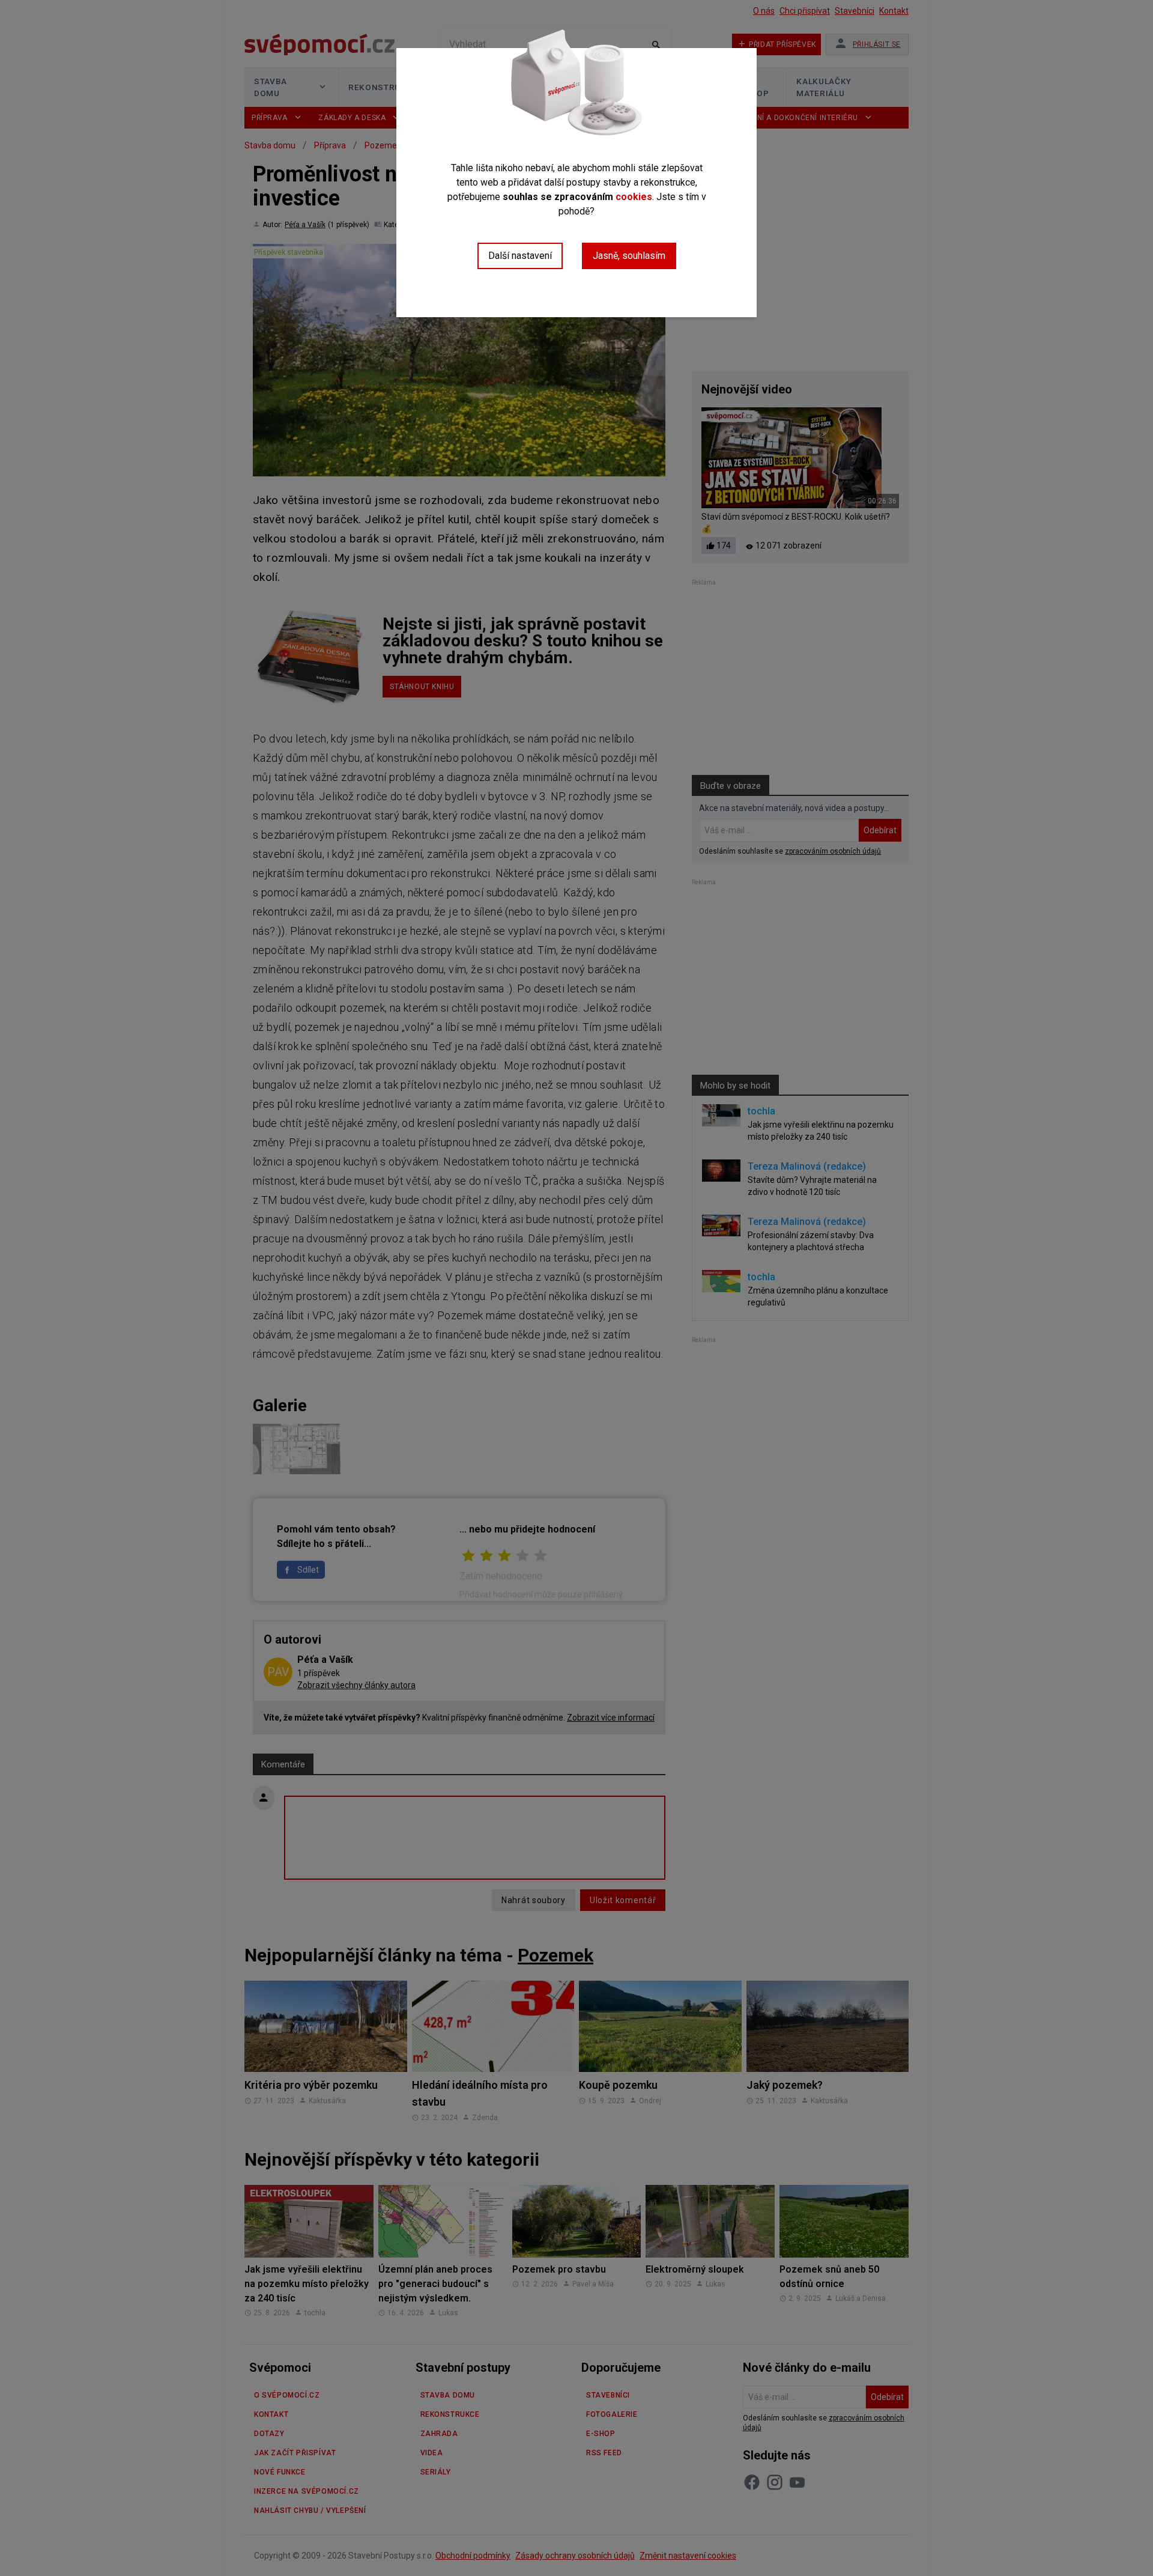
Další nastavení (520, 256)
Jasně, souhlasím (629, 256)
